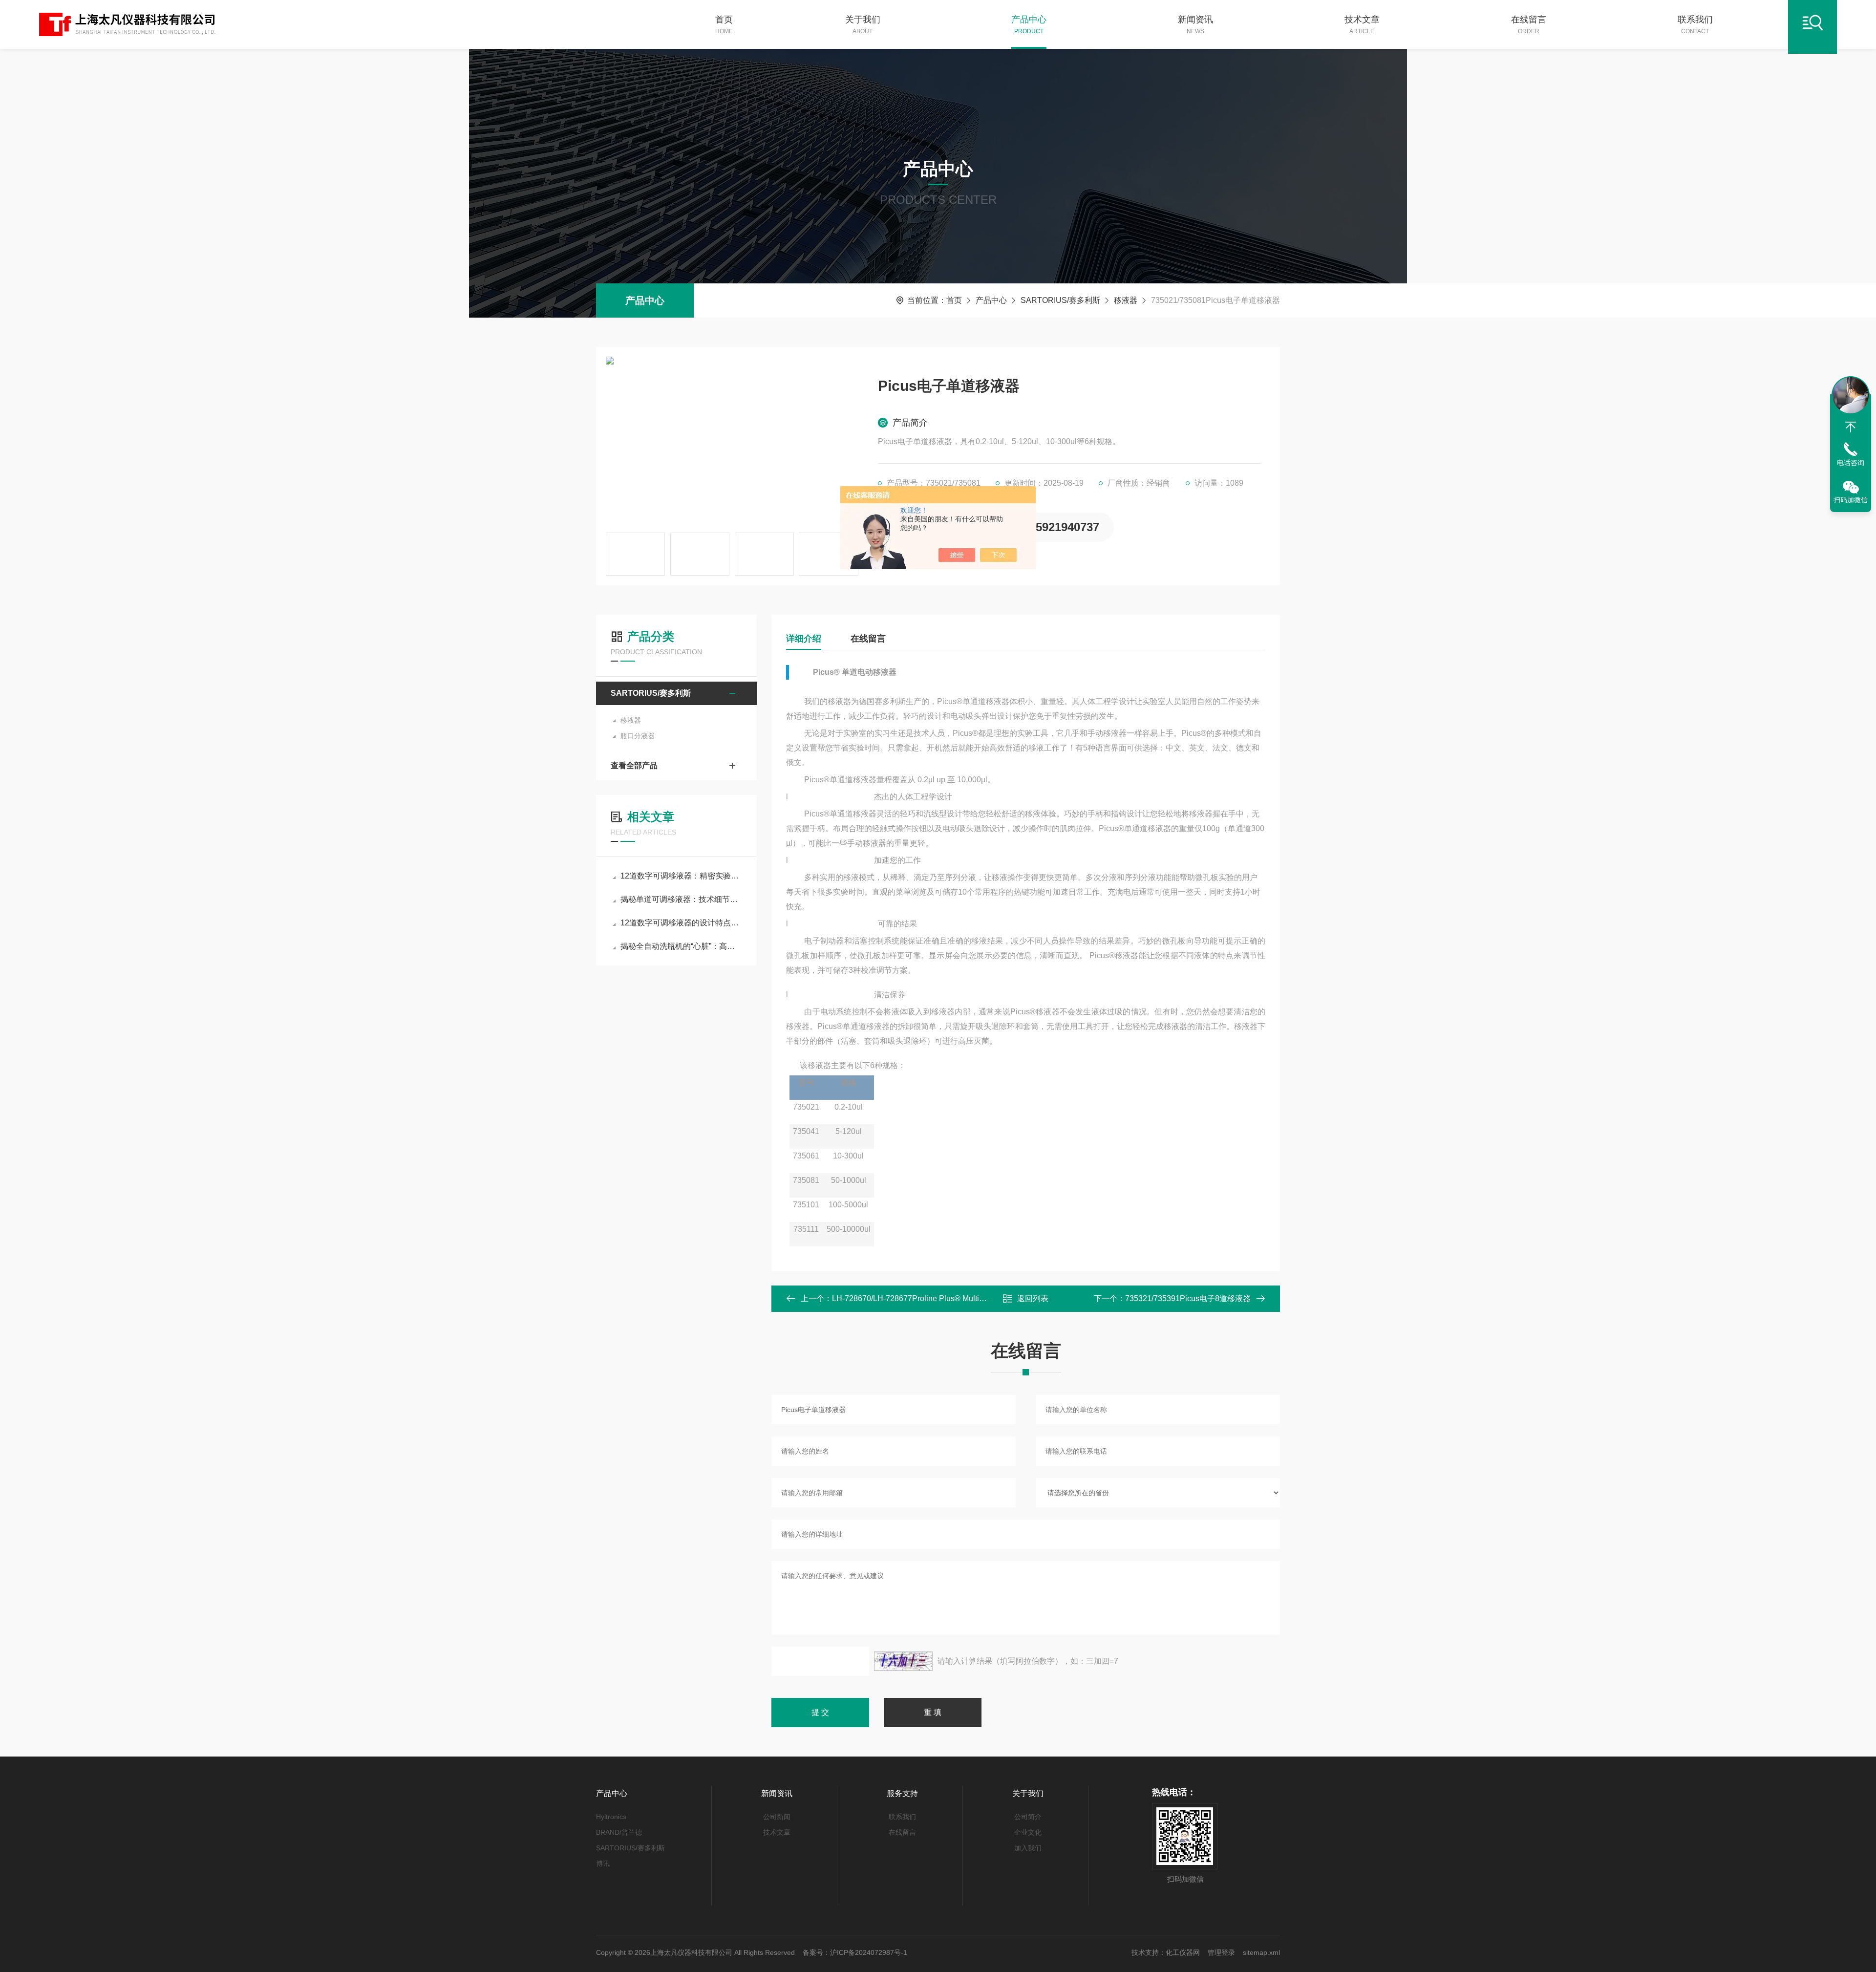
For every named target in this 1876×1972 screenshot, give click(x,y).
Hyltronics (611, 1817)
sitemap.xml (1261, 1952)
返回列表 (1033, 1298)
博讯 (603, 1864)
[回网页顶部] (1851, 427)
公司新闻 (777, 1817)
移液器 (1126, 300)
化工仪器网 (1183, 1952)
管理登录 (1221, 1952)
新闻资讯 (1195, 25)
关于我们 (863, 25)
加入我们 (1028, 1848)
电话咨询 (1851, 463)
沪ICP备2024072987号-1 (869, 1952)
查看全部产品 (634, 765)
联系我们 (1695, 25)
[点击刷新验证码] (903, 1661)
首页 (724, 25)
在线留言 (1529, 25)
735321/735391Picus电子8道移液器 (1188, 1298)
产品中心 (1029, 25)
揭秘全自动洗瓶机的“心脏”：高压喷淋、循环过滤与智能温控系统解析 (681, 946)
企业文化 (1028, 1832)
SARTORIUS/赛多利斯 (1060, 300)
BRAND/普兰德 (619, 1832)
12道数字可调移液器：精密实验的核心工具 (681, 876)
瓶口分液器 (638, 736)
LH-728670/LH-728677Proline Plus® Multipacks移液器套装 (935, 1298)
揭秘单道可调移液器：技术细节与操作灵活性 (681, 899)
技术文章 (1362, 25)
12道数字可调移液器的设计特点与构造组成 (681, 923)
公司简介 (1028, 1817)
